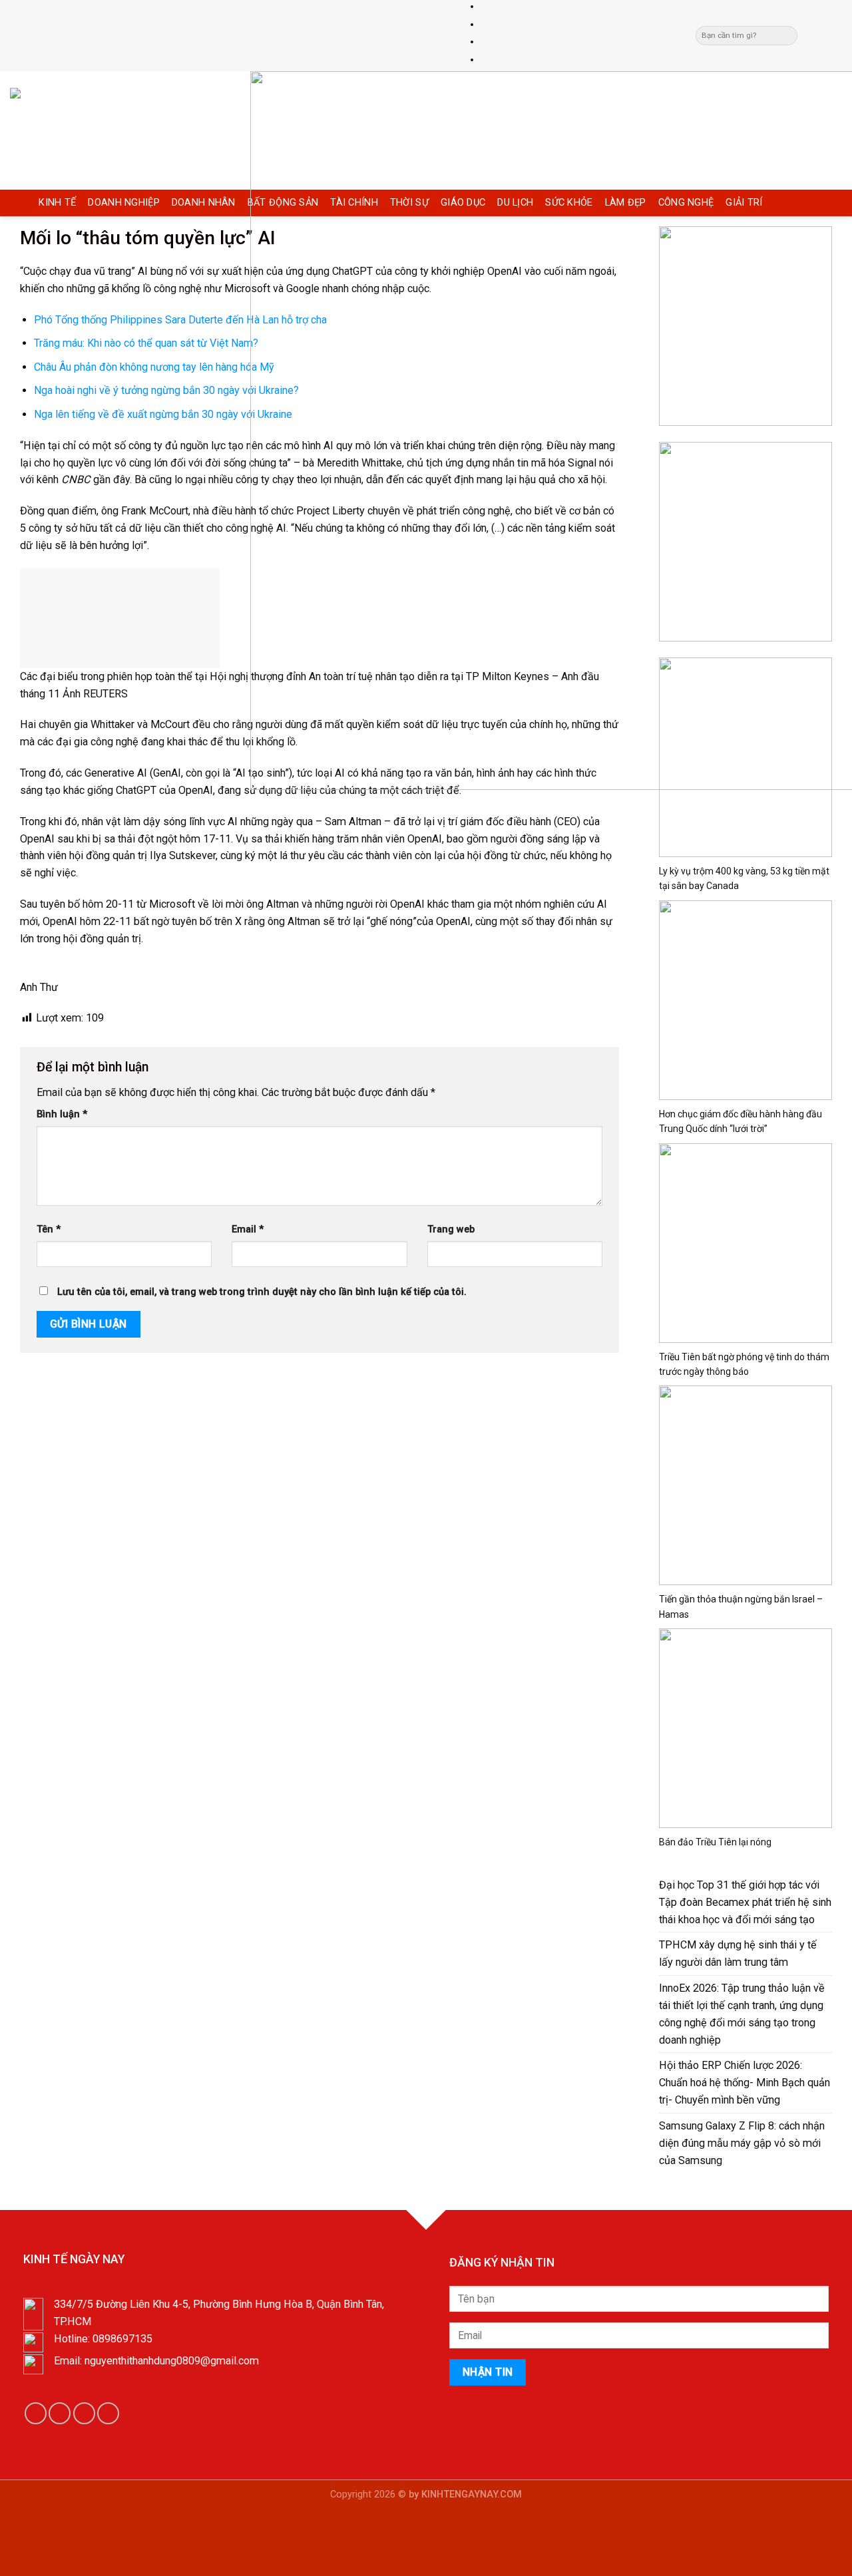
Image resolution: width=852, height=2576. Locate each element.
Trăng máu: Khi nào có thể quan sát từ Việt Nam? (146, 343)
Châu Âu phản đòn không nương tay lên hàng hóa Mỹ (154, 367)
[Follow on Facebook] (810, 35)
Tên (49, 1229)
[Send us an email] (823, 35)
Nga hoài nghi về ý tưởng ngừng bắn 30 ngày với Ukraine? (166, 390)
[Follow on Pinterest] (835, 35)
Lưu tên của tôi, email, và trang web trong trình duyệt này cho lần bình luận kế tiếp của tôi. (262, 1292)
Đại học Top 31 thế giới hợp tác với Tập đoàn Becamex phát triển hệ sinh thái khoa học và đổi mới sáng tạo (745, 1902)
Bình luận (62, 1114)
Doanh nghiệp (124, 203)
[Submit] (786, 36)
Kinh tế (57, 203)
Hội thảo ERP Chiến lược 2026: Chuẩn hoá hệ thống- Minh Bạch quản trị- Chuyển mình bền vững (745, 2083)
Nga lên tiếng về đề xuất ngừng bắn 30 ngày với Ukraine (163, 414)
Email (248, 1229)
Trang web (451, 1229)
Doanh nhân (204, 203)
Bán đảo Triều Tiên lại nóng (715, 1842)
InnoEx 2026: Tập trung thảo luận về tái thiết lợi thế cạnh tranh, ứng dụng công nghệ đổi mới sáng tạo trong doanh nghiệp (742, 2014)
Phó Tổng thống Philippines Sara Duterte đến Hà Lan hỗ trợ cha (180, 320)
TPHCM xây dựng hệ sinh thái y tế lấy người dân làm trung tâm (738, 1953)
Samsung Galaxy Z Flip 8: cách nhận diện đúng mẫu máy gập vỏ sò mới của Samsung (742, 2143)
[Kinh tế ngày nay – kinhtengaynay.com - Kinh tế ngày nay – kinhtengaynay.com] (120, 130)
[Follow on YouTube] (108, 2413)
